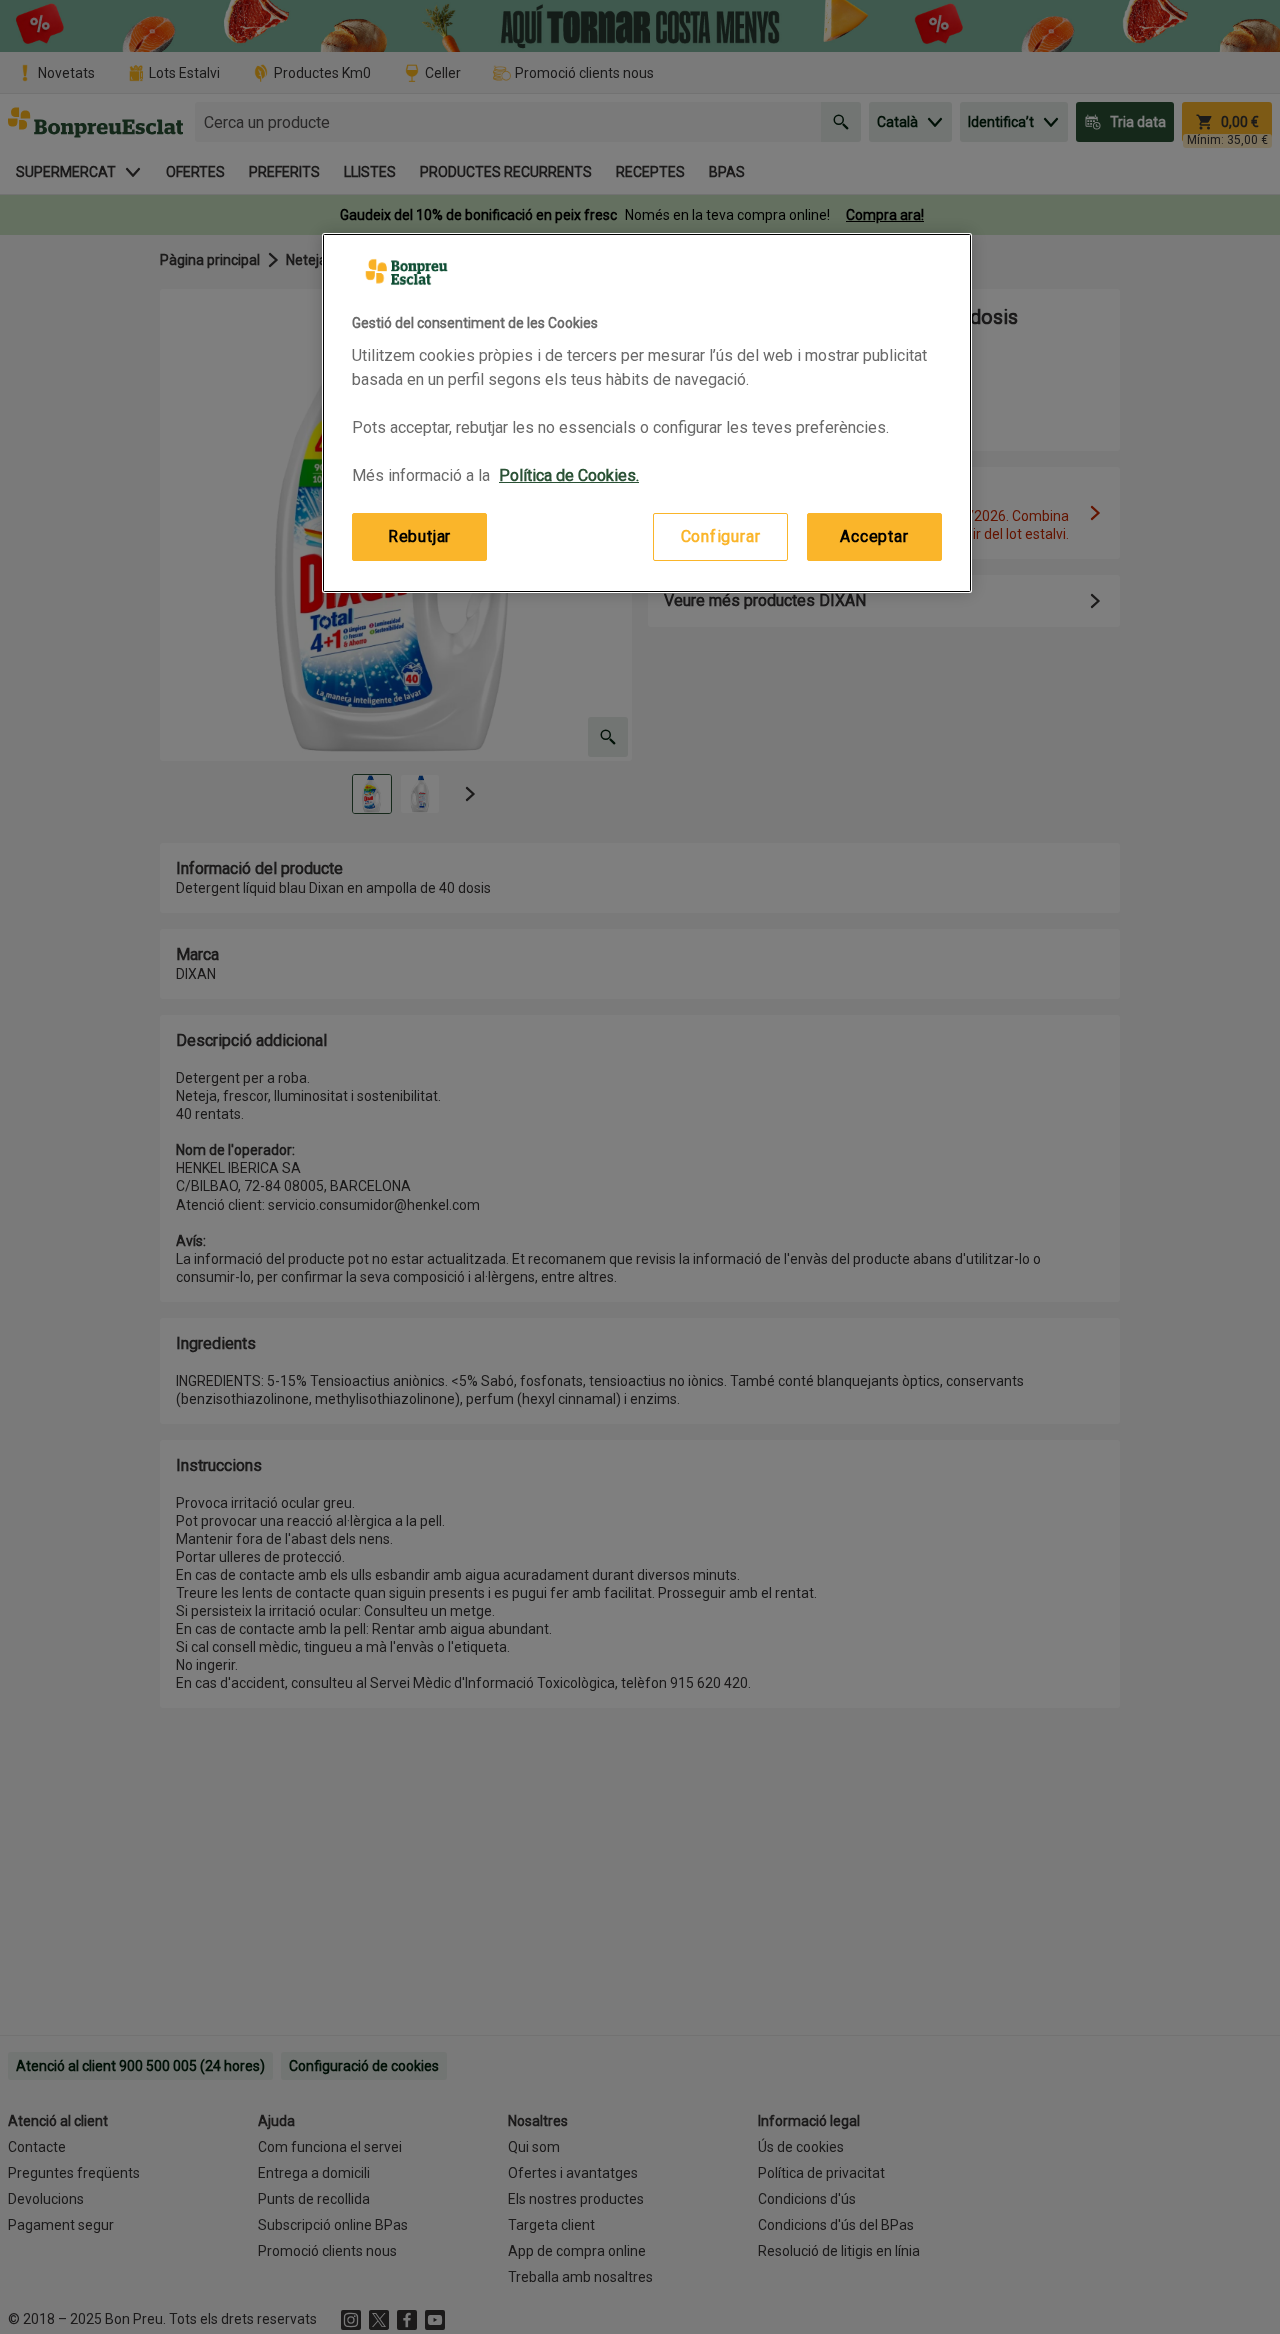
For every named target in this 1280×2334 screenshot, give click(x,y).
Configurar (721, 536)
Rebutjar (419, 536)
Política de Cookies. (569, 475)
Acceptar (874, 536)
